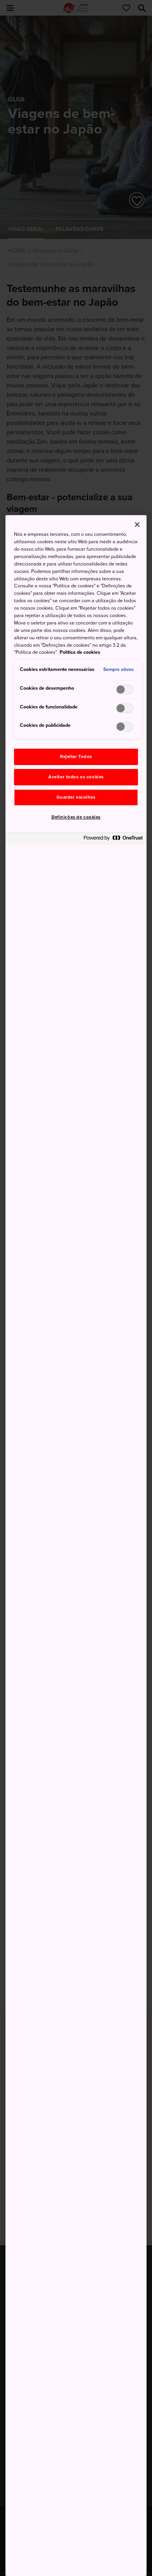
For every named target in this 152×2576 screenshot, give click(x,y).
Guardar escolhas (76, 797)
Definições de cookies (76, 817)
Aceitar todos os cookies (76, 777)
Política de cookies (80, 652)
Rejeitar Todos (76, 757)
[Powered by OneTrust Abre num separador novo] (113, 840)
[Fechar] (137, 524)
